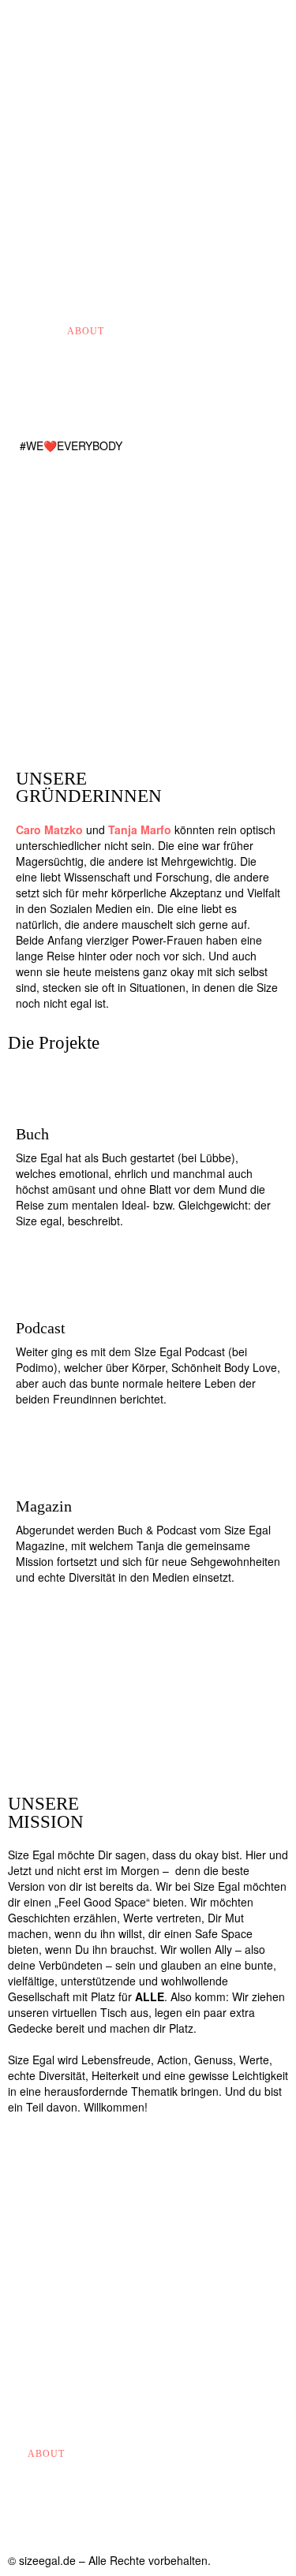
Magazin (138, 331)
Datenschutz (66, 2509)
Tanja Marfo (140, 829)
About (86, 331)
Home (43, 331)
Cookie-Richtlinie (156, 2454)
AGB (84, 2454)
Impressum (203, 331)
